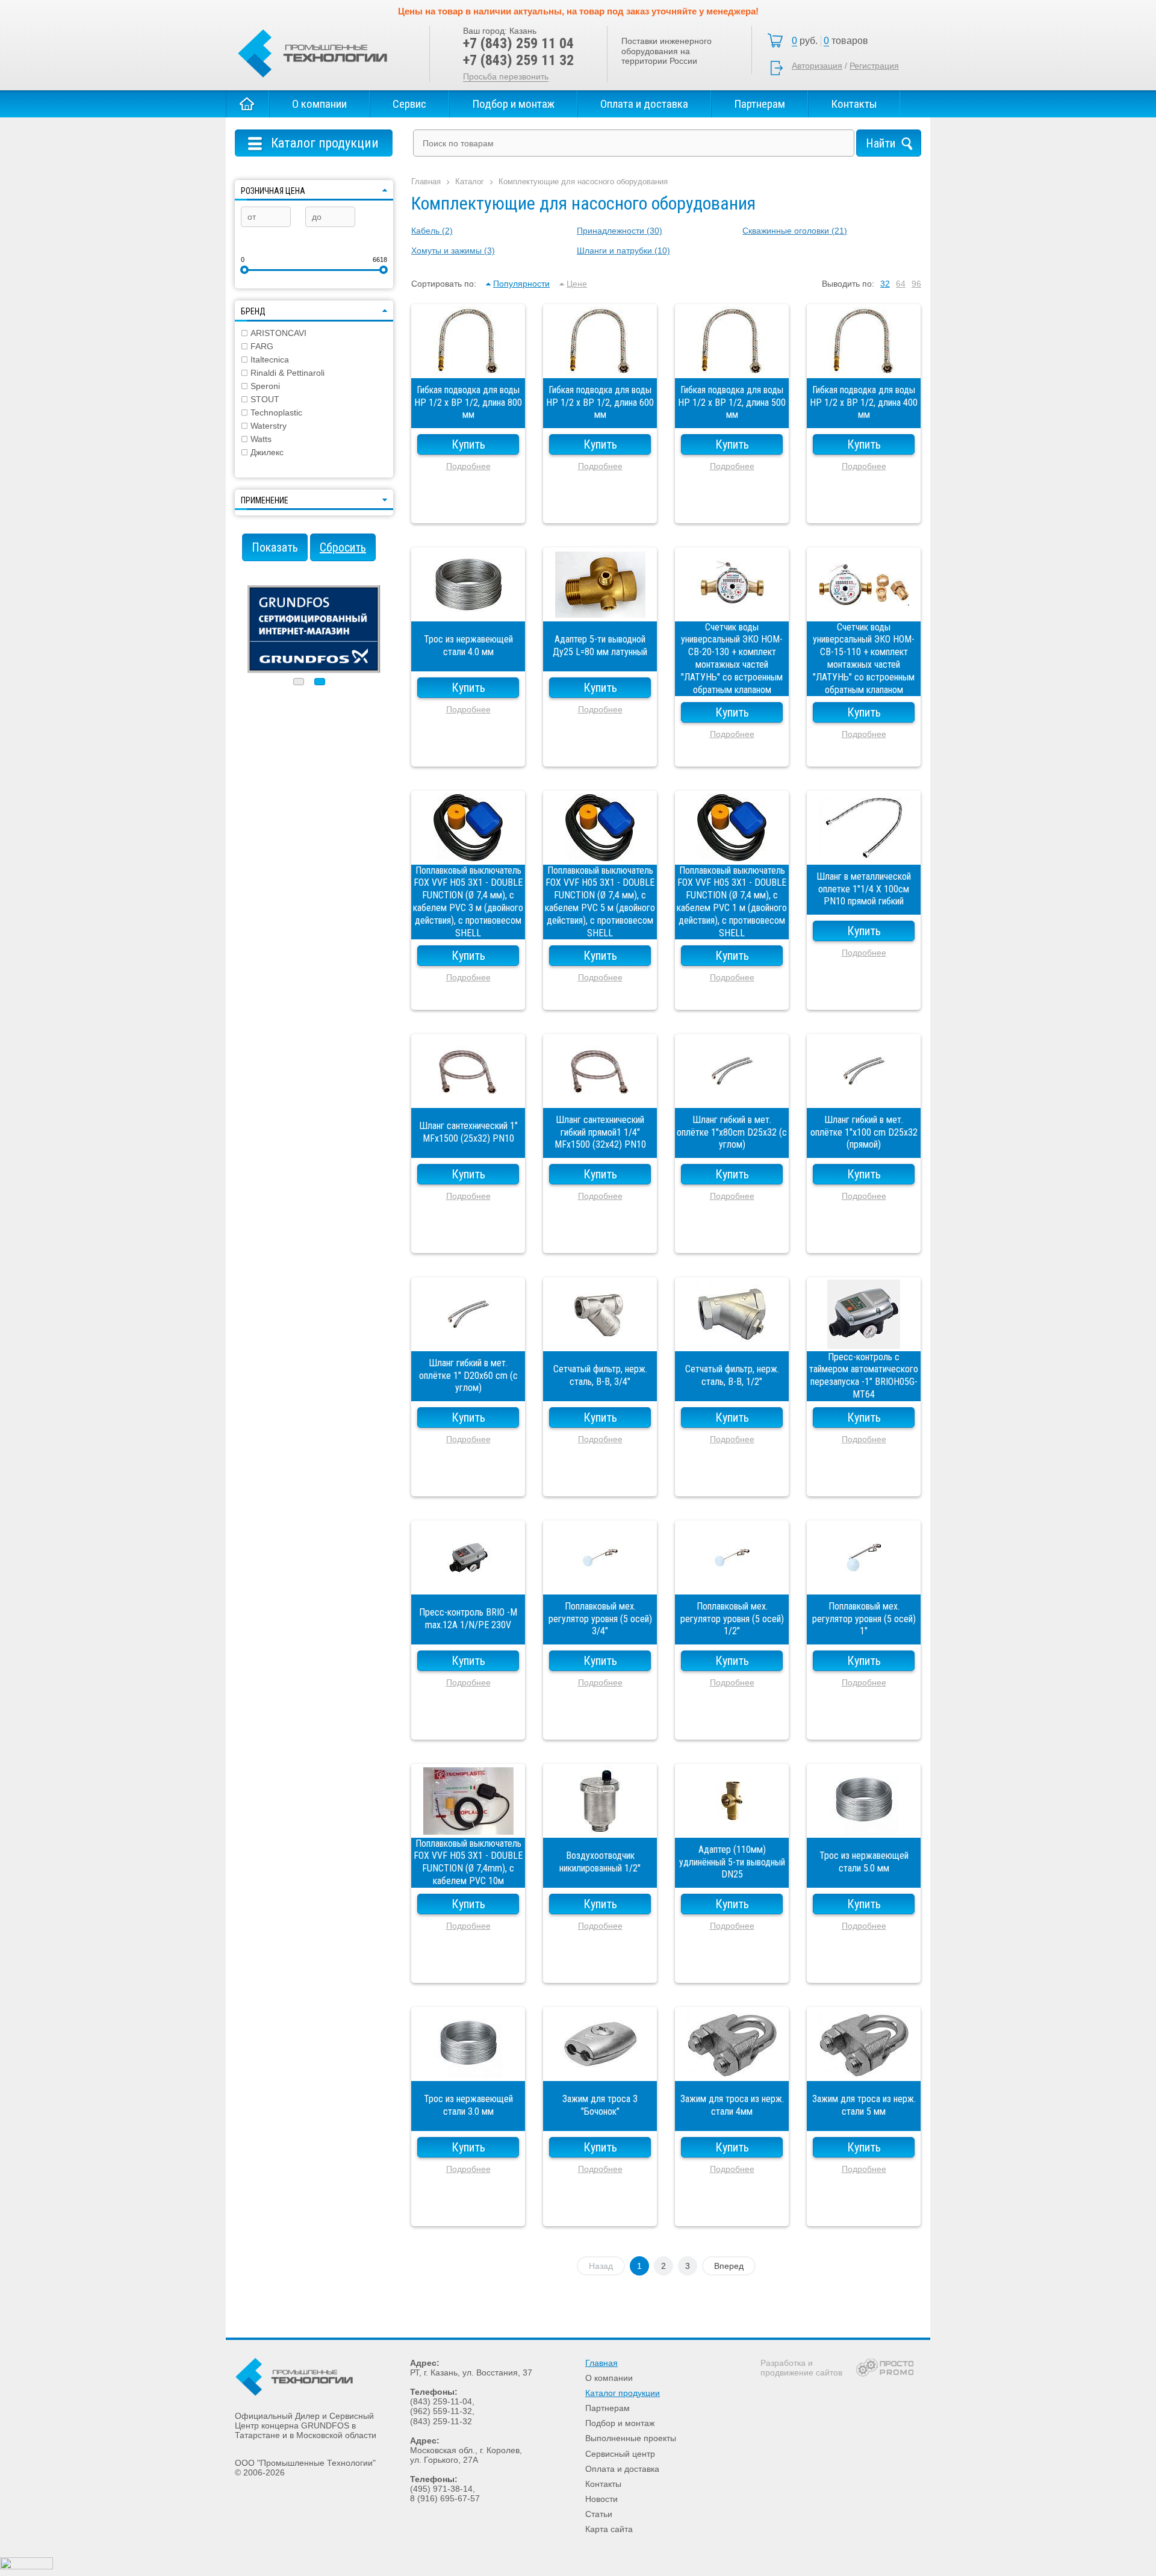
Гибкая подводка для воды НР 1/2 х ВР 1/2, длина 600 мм (600, 366)
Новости (601, 2499)
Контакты (854, 104)
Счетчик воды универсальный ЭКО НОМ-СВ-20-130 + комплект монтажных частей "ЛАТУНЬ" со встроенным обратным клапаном (732, 609)
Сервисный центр (620, 2454)
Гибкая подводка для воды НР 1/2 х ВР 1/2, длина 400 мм (864, 366)
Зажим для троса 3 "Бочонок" (600, 2069)
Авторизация (817, 66)
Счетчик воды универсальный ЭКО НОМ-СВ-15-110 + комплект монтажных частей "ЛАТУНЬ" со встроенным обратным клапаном (864, 609)
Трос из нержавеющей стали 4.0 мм (468, 609)
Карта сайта (609, 2529)
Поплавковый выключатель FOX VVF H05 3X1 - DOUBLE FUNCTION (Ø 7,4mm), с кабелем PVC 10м (468, 1826)
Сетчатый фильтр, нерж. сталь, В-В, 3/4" (600, 1339)
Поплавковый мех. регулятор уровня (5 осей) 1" (864, 1582)
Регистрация (874, 66)
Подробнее (468, 466)
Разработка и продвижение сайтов (801, 2368)
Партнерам (760, 104)
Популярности (521, 284)
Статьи (599, 2514)
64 (901, 284)
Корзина (833, 41)
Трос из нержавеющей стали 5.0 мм (864, 1826)
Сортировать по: (444, 284)
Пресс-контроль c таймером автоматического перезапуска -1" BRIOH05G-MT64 (864, 1339)
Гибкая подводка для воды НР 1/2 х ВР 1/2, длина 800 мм (468, 366)
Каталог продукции (623, 2393)
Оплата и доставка (644, 104)
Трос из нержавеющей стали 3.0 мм (468, 2069)
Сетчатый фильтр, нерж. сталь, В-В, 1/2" (732, 1339)
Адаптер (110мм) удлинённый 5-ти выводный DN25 (732, 1826)
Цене (577, 284)
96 (916, 284)
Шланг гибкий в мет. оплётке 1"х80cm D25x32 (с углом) (732, 1096)
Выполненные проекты (631, 2438)
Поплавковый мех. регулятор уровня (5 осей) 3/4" (600, 1582)
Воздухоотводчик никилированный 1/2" (600, 1826)
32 (885, 284)
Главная (247, 104)
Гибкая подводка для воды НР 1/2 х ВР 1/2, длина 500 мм (732, 366)
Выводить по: (848, 284)
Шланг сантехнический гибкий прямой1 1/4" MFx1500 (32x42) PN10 (600, 1096)
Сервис (409, 104)
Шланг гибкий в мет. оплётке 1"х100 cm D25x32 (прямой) (864, 1096)
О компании (319, 104)
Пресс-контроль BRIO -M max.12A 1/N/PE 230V (468, 1582)
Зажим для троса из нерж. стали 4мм (732, 2069)
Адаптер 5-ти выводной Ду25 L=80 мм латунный (600, 609)
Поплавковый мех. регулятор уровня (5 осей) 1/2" (732, 1582)
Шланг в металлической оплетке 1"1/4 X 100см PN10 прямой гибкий (864, 853)
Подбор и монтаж (513, 104)
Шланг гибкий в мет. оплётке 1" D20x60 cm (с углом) (468, 1339)
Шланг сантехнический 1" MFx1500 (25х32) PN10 (468, 1096)
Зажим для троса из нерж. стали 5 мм (864, 2069)
